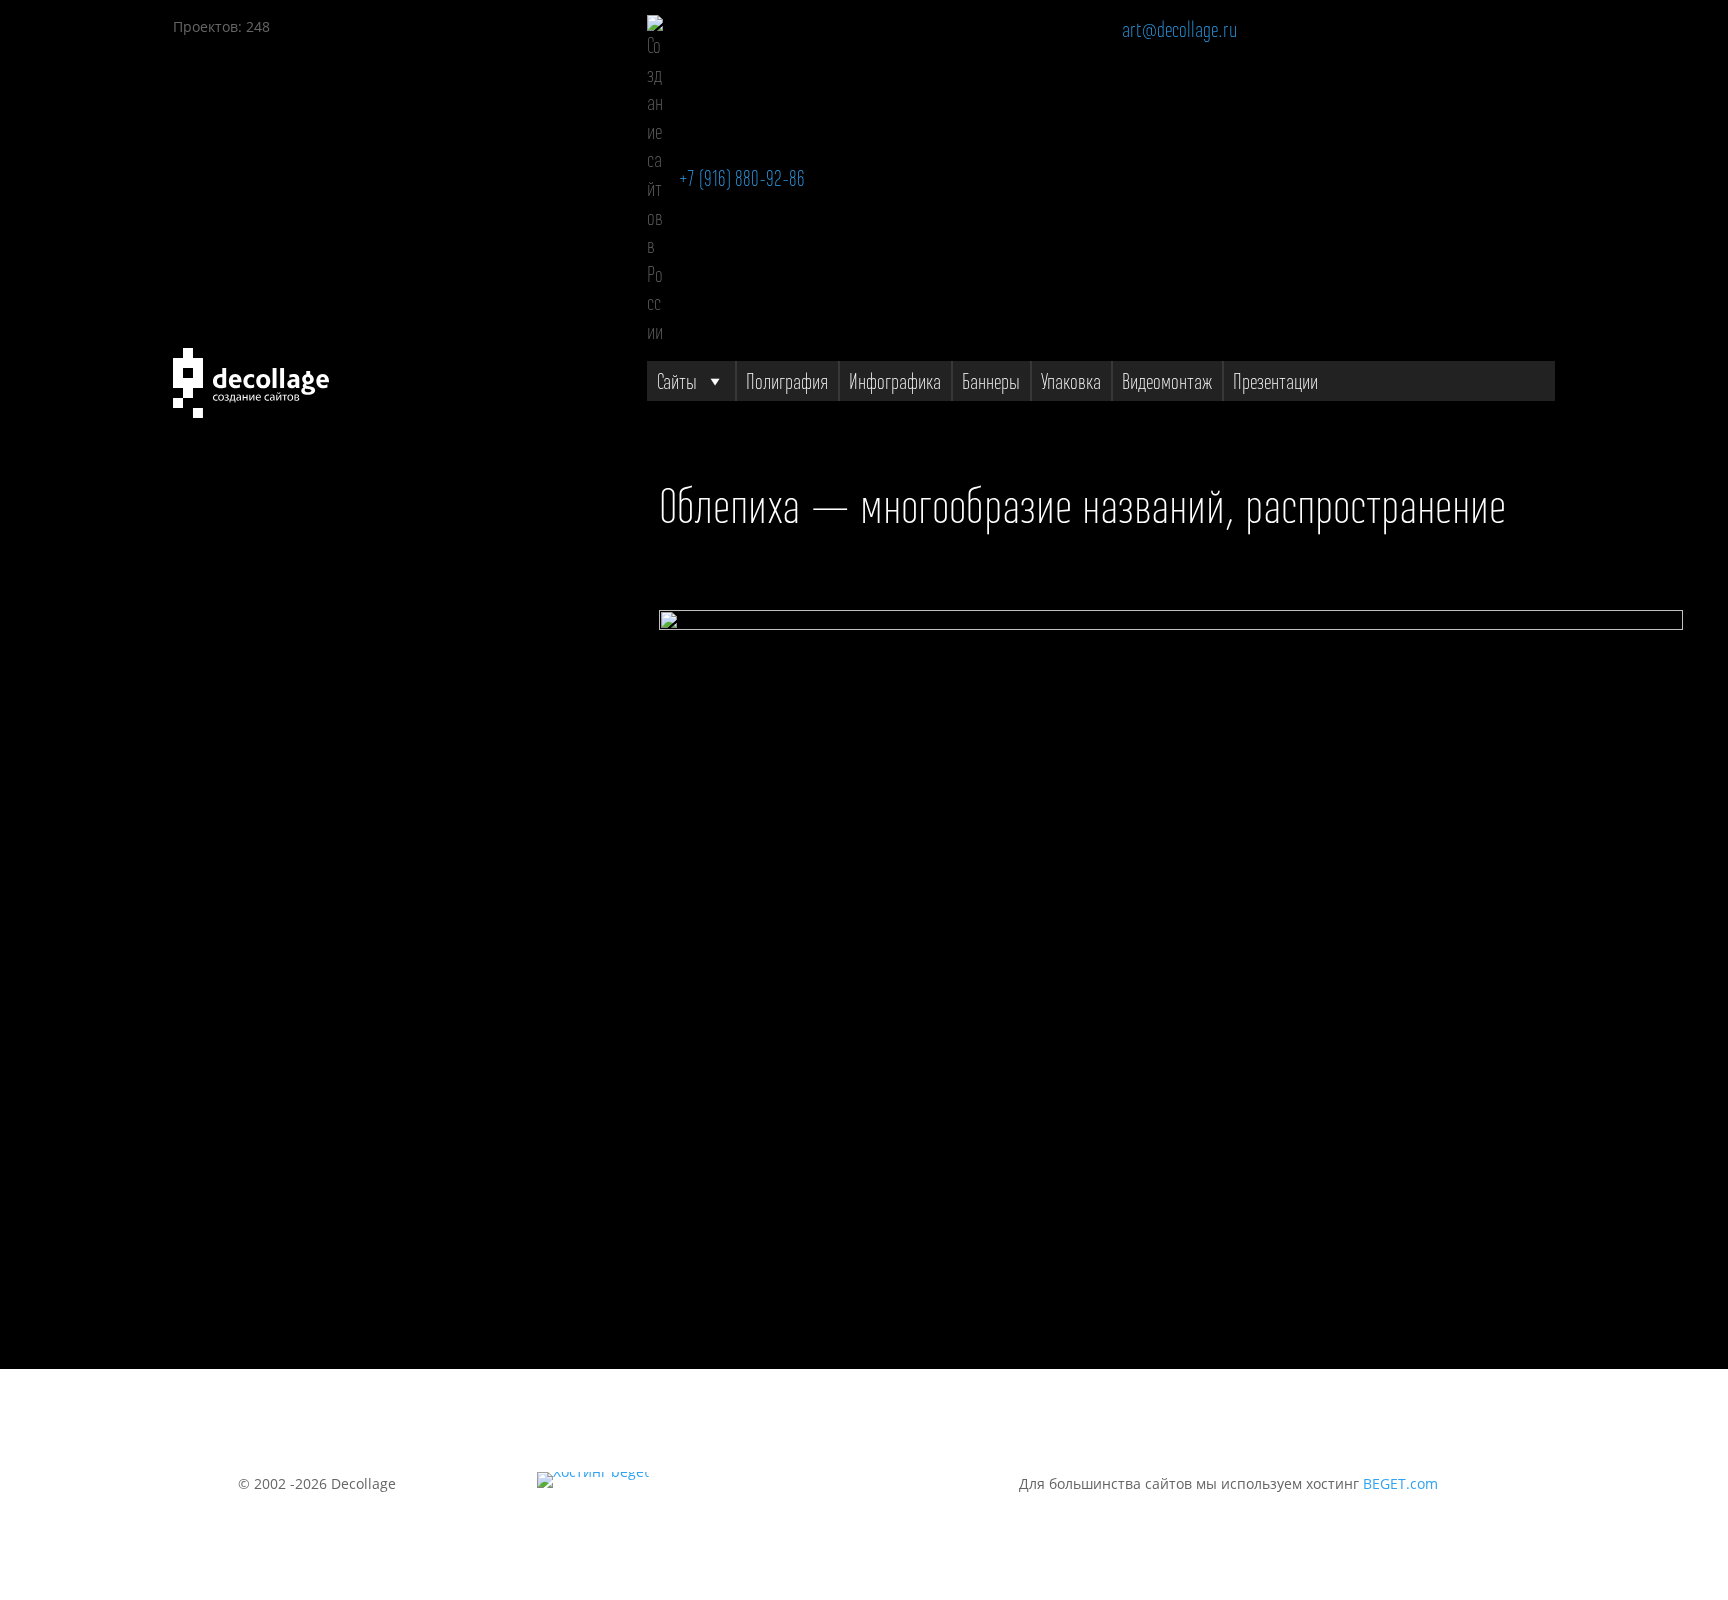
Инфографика (895, 381)
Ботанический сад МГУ (252, 902)
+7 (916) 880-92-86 (742, 178)
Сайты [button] (677, 381)
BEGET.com (1400, 1483)
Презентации (1275, 381)
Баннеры (991, 381)
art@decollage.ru (1179, 29)
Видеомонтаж (1167, 381)
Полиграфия (787, 381)
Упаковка (1071, 381)
